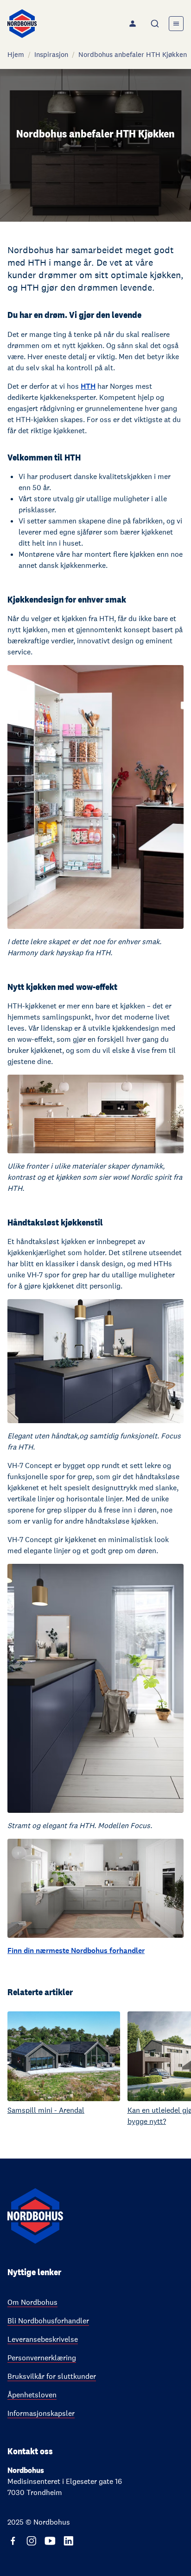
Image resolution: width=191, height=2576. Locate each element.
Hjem (16, 54)
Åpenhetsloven (32, 2395)
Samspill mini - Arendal (46, 2110)
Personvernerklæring (42, 2358)
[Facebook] (13, 2541)
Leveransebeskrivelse (43, 2339)
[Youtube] (50, 2541)
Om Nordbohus (32, 2302)
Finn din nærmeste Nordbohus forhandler (76, 1951)
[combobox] (156, 24)
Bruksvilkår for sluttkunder (52, 2376)
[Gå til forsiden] (22, 24)
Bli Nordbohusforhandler (48, 2321)
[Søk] (156, 24)
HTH (88, 386)
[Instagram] (32, 2541)
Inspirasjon (51, 54)
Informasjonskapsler (41, 2413)
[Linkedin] (69, 2541)
